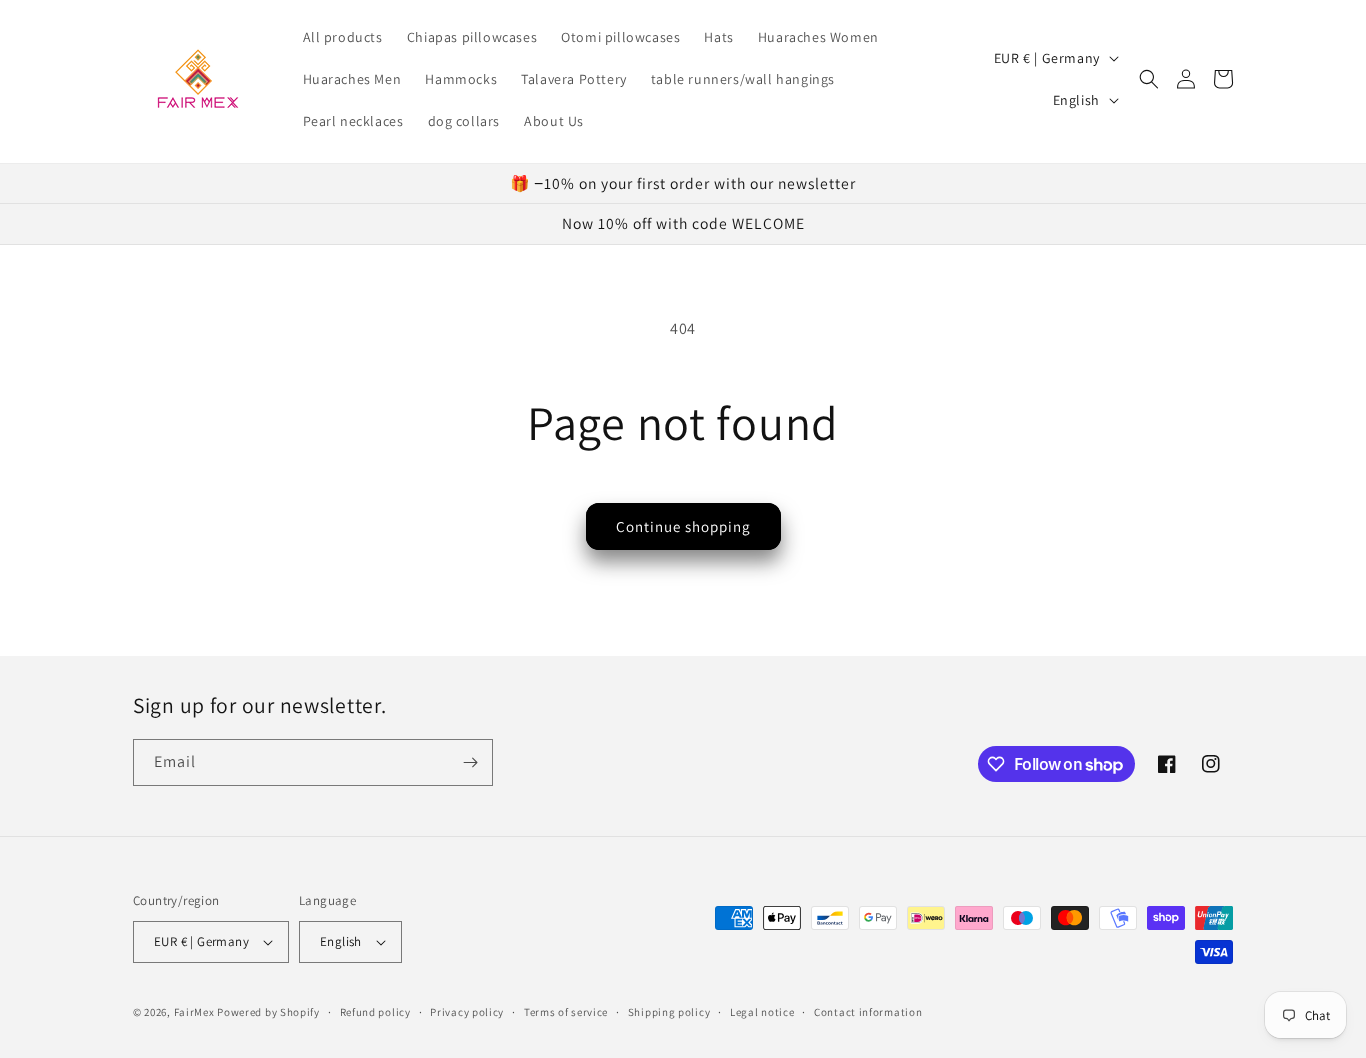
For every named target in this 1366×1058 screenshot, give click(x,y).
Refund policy (375, 1012)
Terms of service (566, 1012)
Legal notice (762, 1012)
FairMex (194, 1012)
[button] (1149, 79)
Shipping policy (669, 1012)
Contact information (868, 1012)
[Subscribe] (470, 762)
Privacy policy (467, 1012)
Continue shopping (683, 526)
